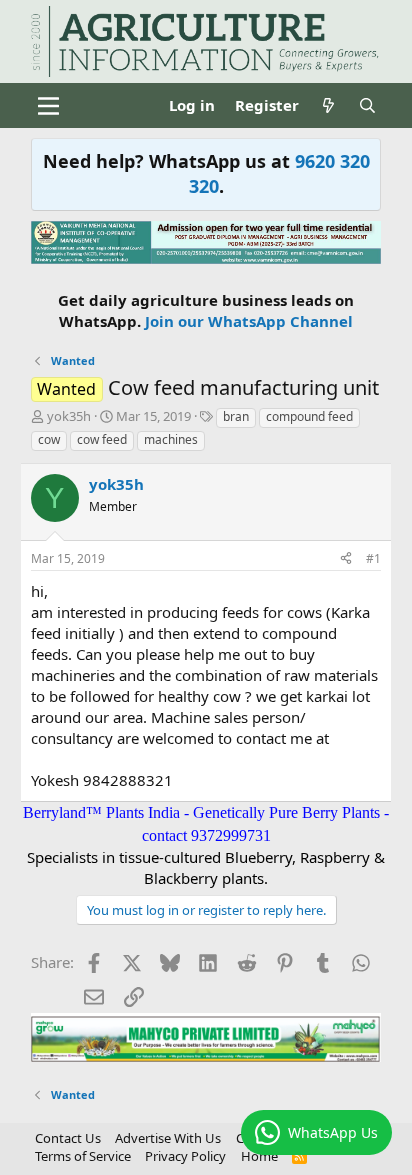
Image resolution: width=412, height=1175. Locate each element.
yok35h (69, 416)
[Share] (346, 559)
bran (236, 416)
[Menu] (48, 106)
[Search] (367, 105)
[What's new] (328, 105)
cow (49, 439)
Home (259, 1156)
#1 (373, 558)
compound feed (309, 416)
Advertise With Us (168, 1138)
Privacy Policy (185, 1156)
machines (171, 439)
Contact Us (68, 1138)
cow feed (102, 439)
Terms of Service (83, 1156)
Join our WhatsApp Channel (249, 321)
